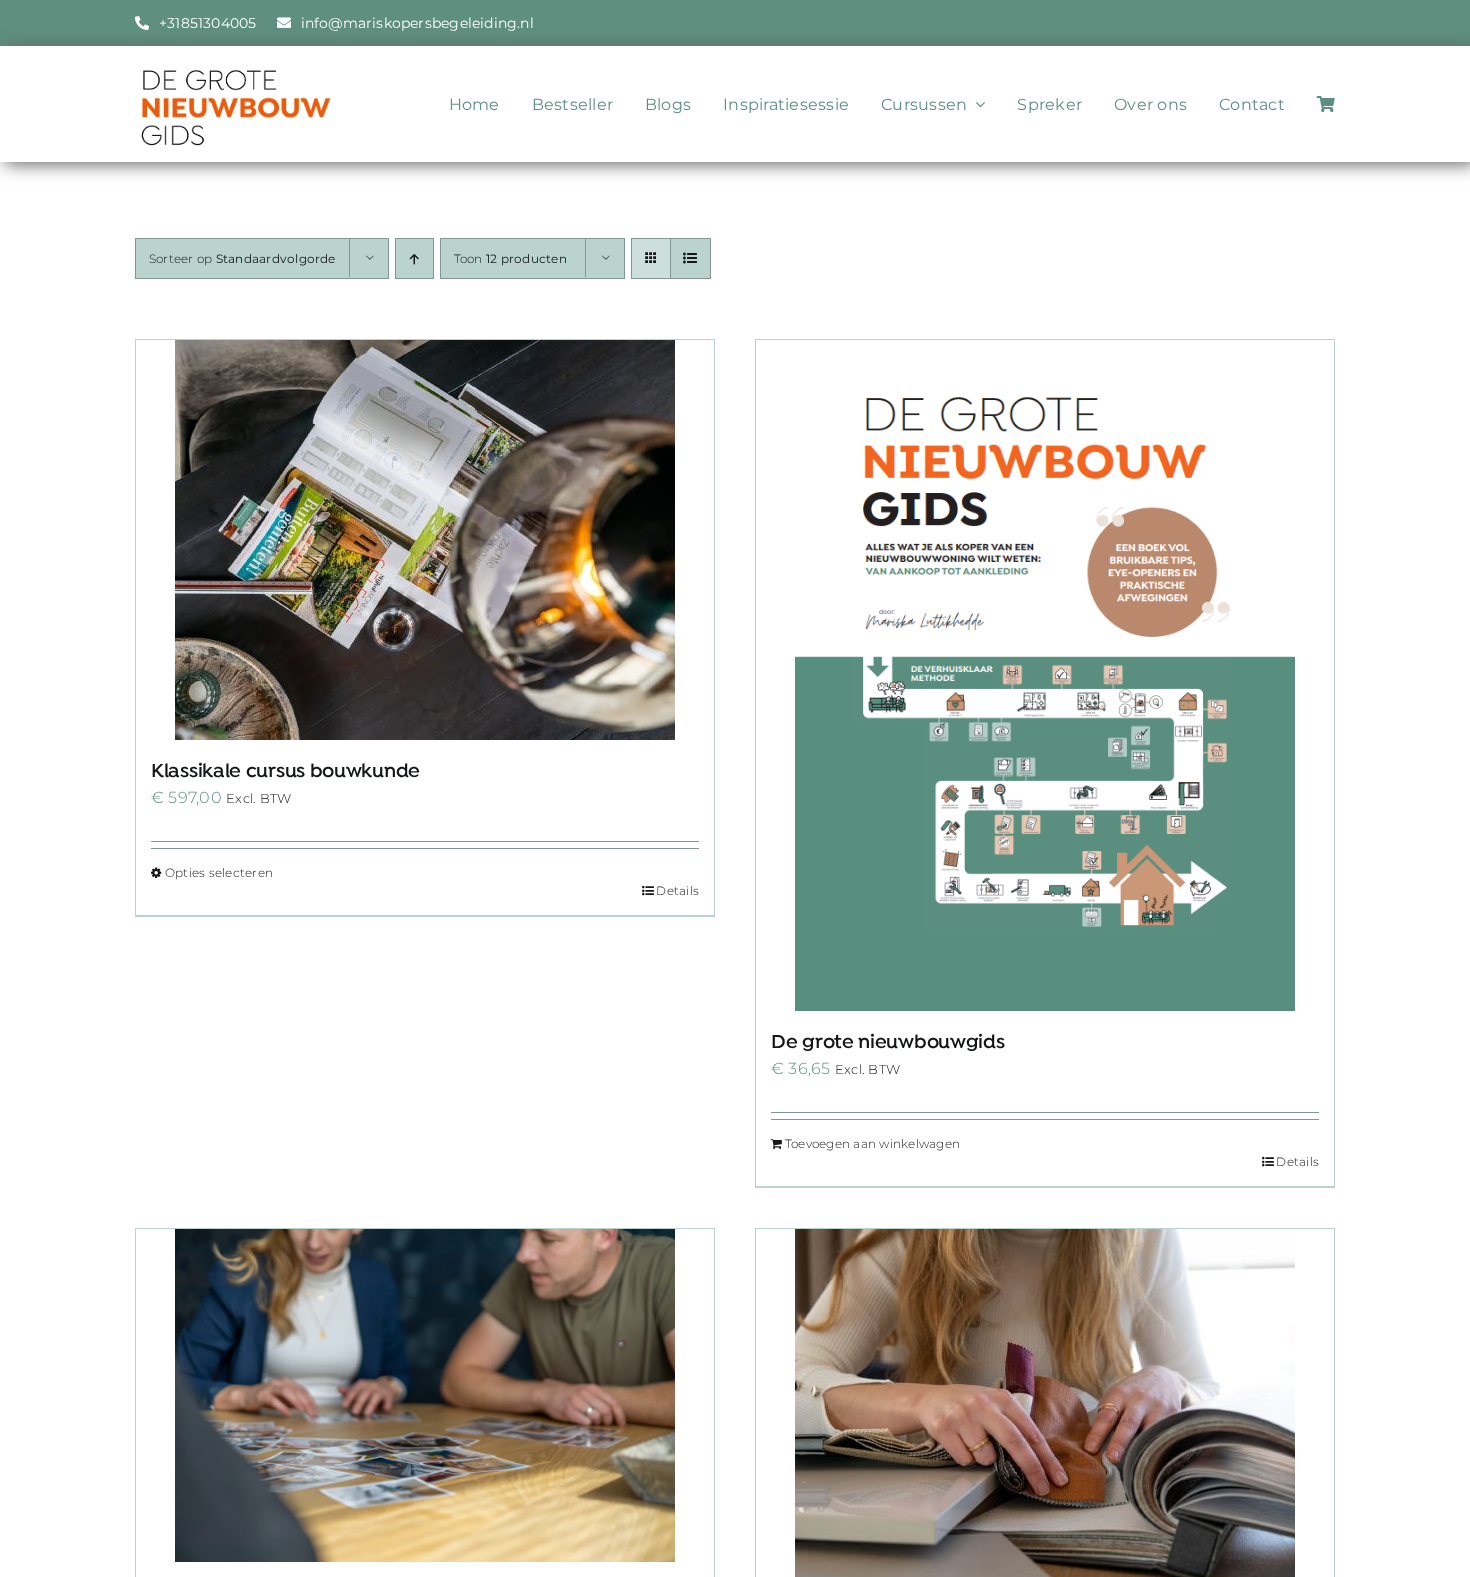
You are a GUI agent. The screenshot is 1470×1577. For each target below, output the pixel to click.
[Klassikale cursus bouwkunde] (425, 540)
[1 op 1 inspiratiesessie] (425, 1395)
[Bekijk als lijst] (690, 258)
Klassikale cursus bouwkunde (285, 772)
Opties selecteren (219, 872)
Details (677, 890)
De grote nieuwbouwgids (887, 1043)
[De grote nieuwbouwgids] (1045, 675)
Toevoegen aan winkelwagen (872, 1143)
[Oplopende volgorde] (414, 258)
